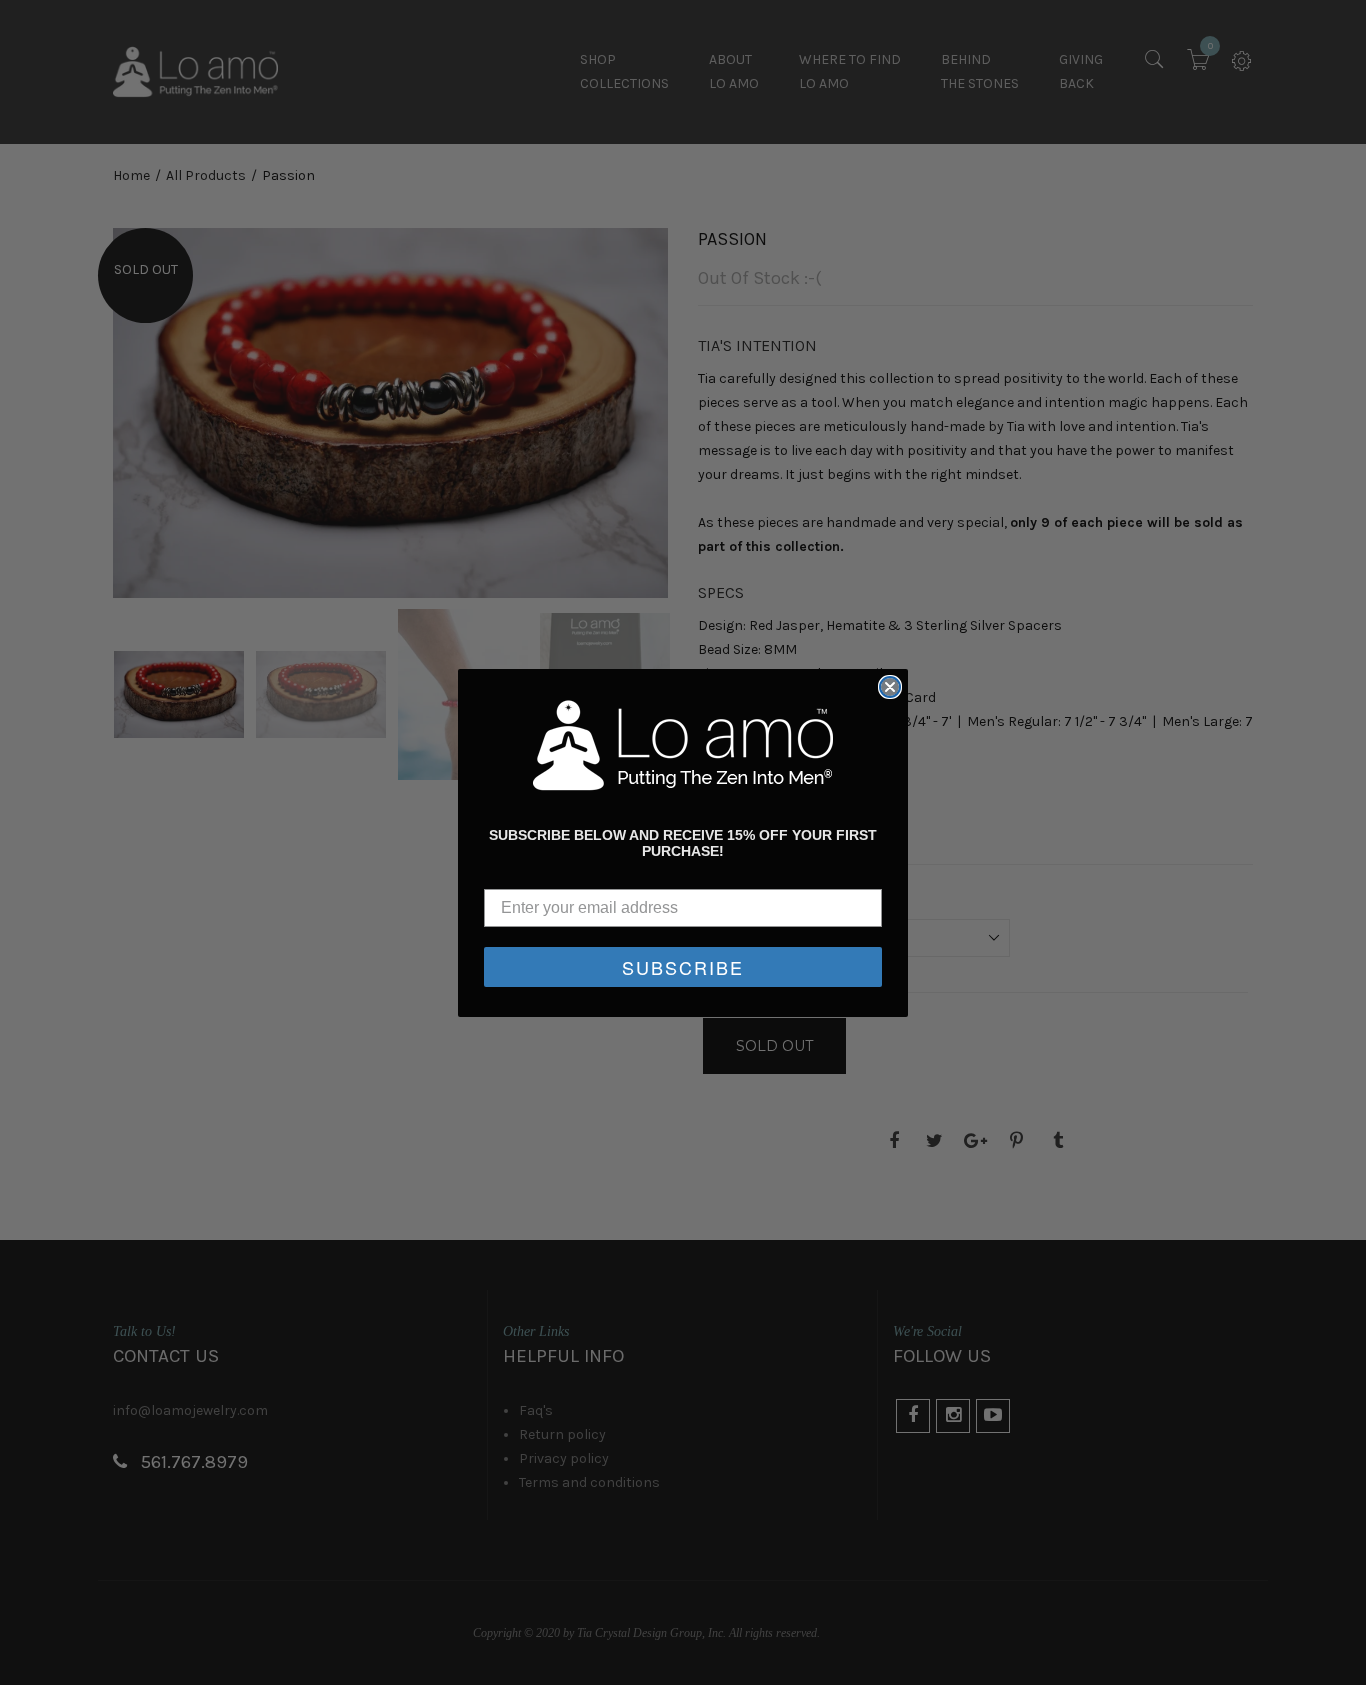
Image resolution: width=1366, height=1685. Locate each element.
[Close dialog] (890, 687)
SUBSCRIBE (683, 967)
